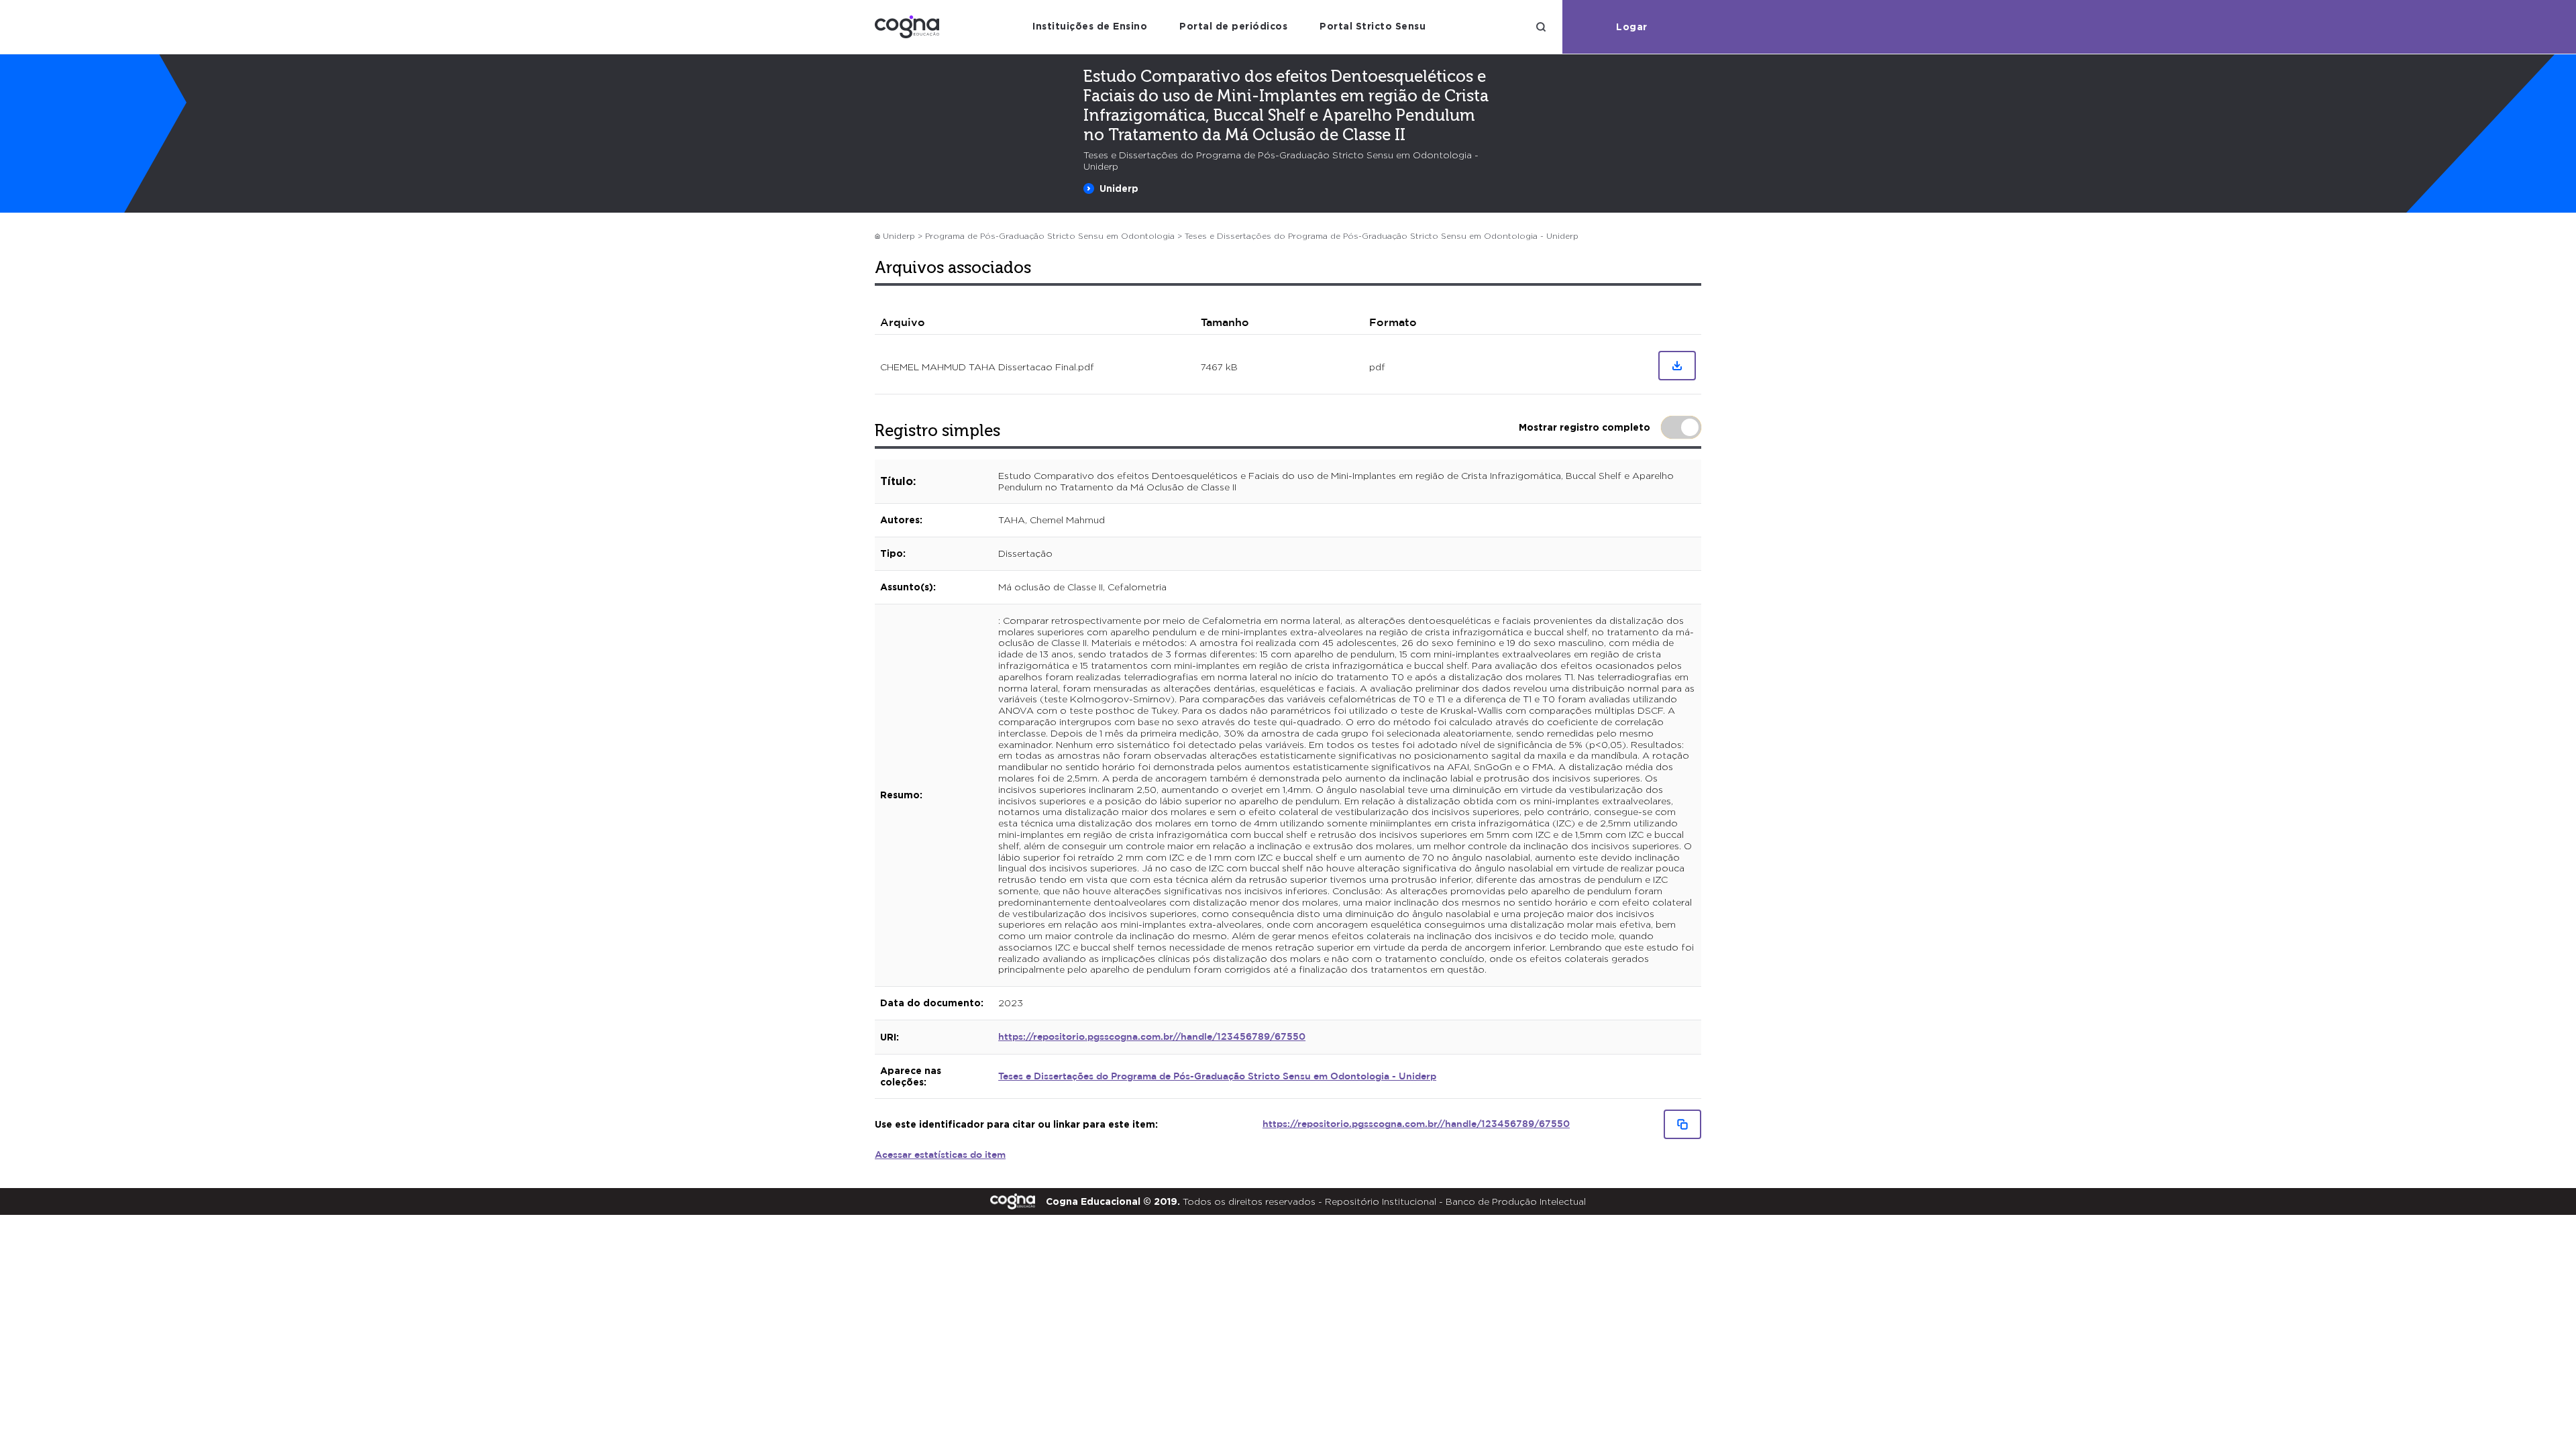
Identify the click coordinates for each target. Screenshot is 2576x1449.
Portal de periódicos (1233, 26)
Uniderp (1119, 188)
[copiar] (1682, 1124)
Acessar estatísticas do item (940, 1155)
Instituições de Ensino (1090, 26)
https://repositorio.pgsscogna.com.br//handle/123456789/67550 (1152, 1037)
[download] (1677, 366)
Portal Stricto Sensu (1373, 26)
